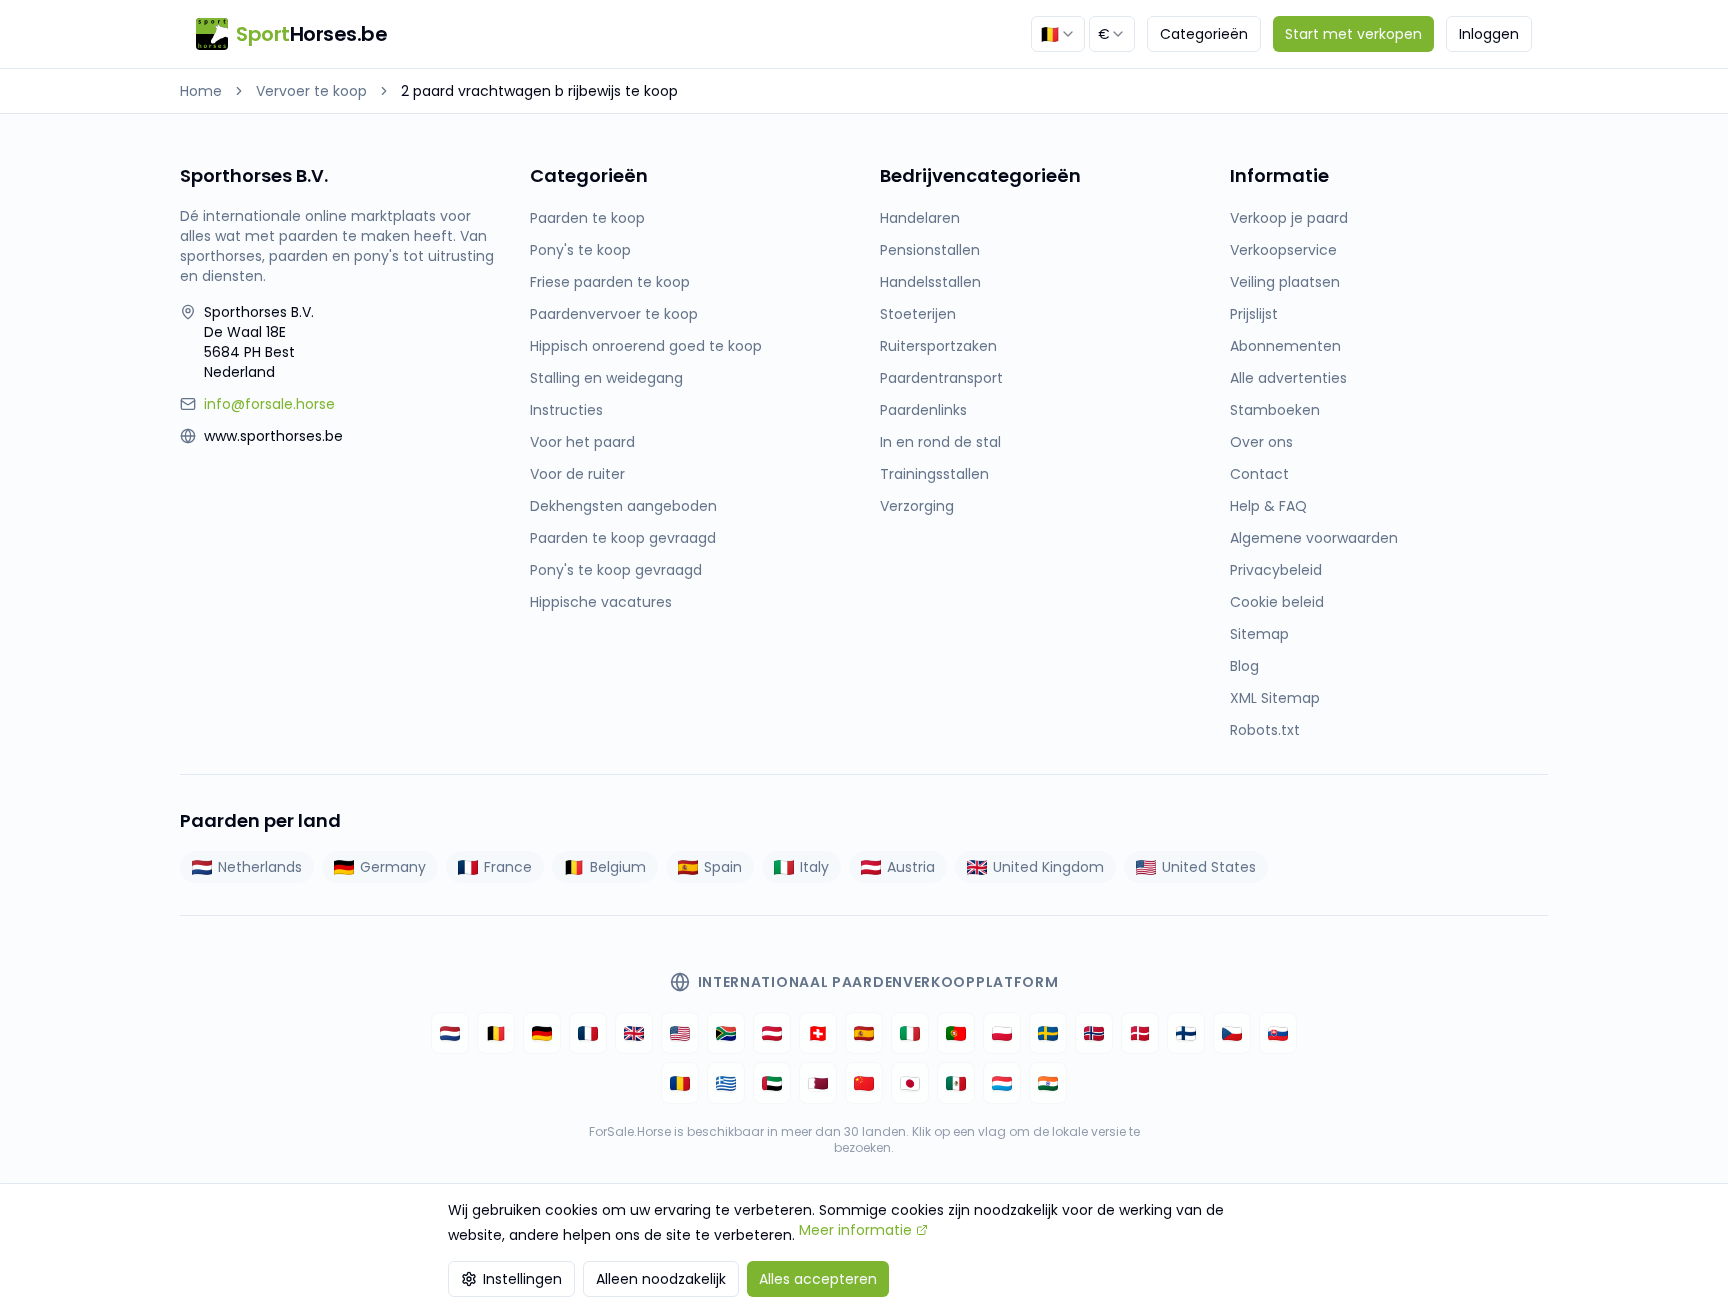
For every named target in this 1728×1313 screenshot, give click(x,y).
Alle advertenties (1288, 378)
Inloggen (1489, 34)
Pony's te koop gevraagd (616, 570)
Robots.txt (1265, 730)
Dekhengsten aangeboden (623, 506)
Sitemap (1259, 634)
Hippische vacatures (601, 602)
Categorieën (1204, 34)
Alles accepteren (818, 1279)
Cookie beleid (1277, 602)
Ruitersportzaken (938, 346)
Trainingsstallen (934, 474)
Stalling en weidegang (606, 378)
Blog (1244, 666)
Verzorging (917, 506)
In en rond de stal (940, 442)
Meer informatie (855, 1230)
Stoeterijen (918, 314)
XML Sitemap (1275, 698)
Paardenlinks (923, 410)
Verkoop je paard (1289, 218)
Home (201, 91)
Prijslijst (1254, 314)
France (508, 867)
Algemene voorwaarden (1314, 538)
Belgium (618, 867)
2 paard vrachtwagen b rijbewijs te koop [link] (539, 91)
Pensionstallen (930, 250)
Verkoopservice (1283, 250)
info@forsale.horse (269, 404)
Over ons (1261, 442)
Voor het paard (582, 442)
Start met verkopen (1353, 34)
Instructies (566, 410)
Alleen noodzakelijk (661, 1279)
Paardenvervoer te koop (614, 314)
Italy (814, 867)
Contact (1259, 474)
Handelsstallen (930, 282)
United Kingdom (1048, 867)
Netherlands (260, 867)
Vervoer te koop (311, 91)
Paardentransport (941, 378)
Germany (393, 867)
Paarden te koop (587, 218)
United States (1209, 867)
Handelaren (920, 218)
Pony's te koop (580, 250)
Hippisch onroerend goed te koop (646, 346)
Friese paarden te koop (610, 282)
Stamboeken (1275, 410)
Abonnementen (1285, 346)
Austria (911, 867)
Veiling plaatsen (1285, 282)
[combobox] (1058, 34)
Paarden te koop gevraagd (623, 538)
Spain (723, 867)
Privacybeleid (1276, 570)
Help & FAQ (1268, 506)
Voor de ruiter (577, 474)
